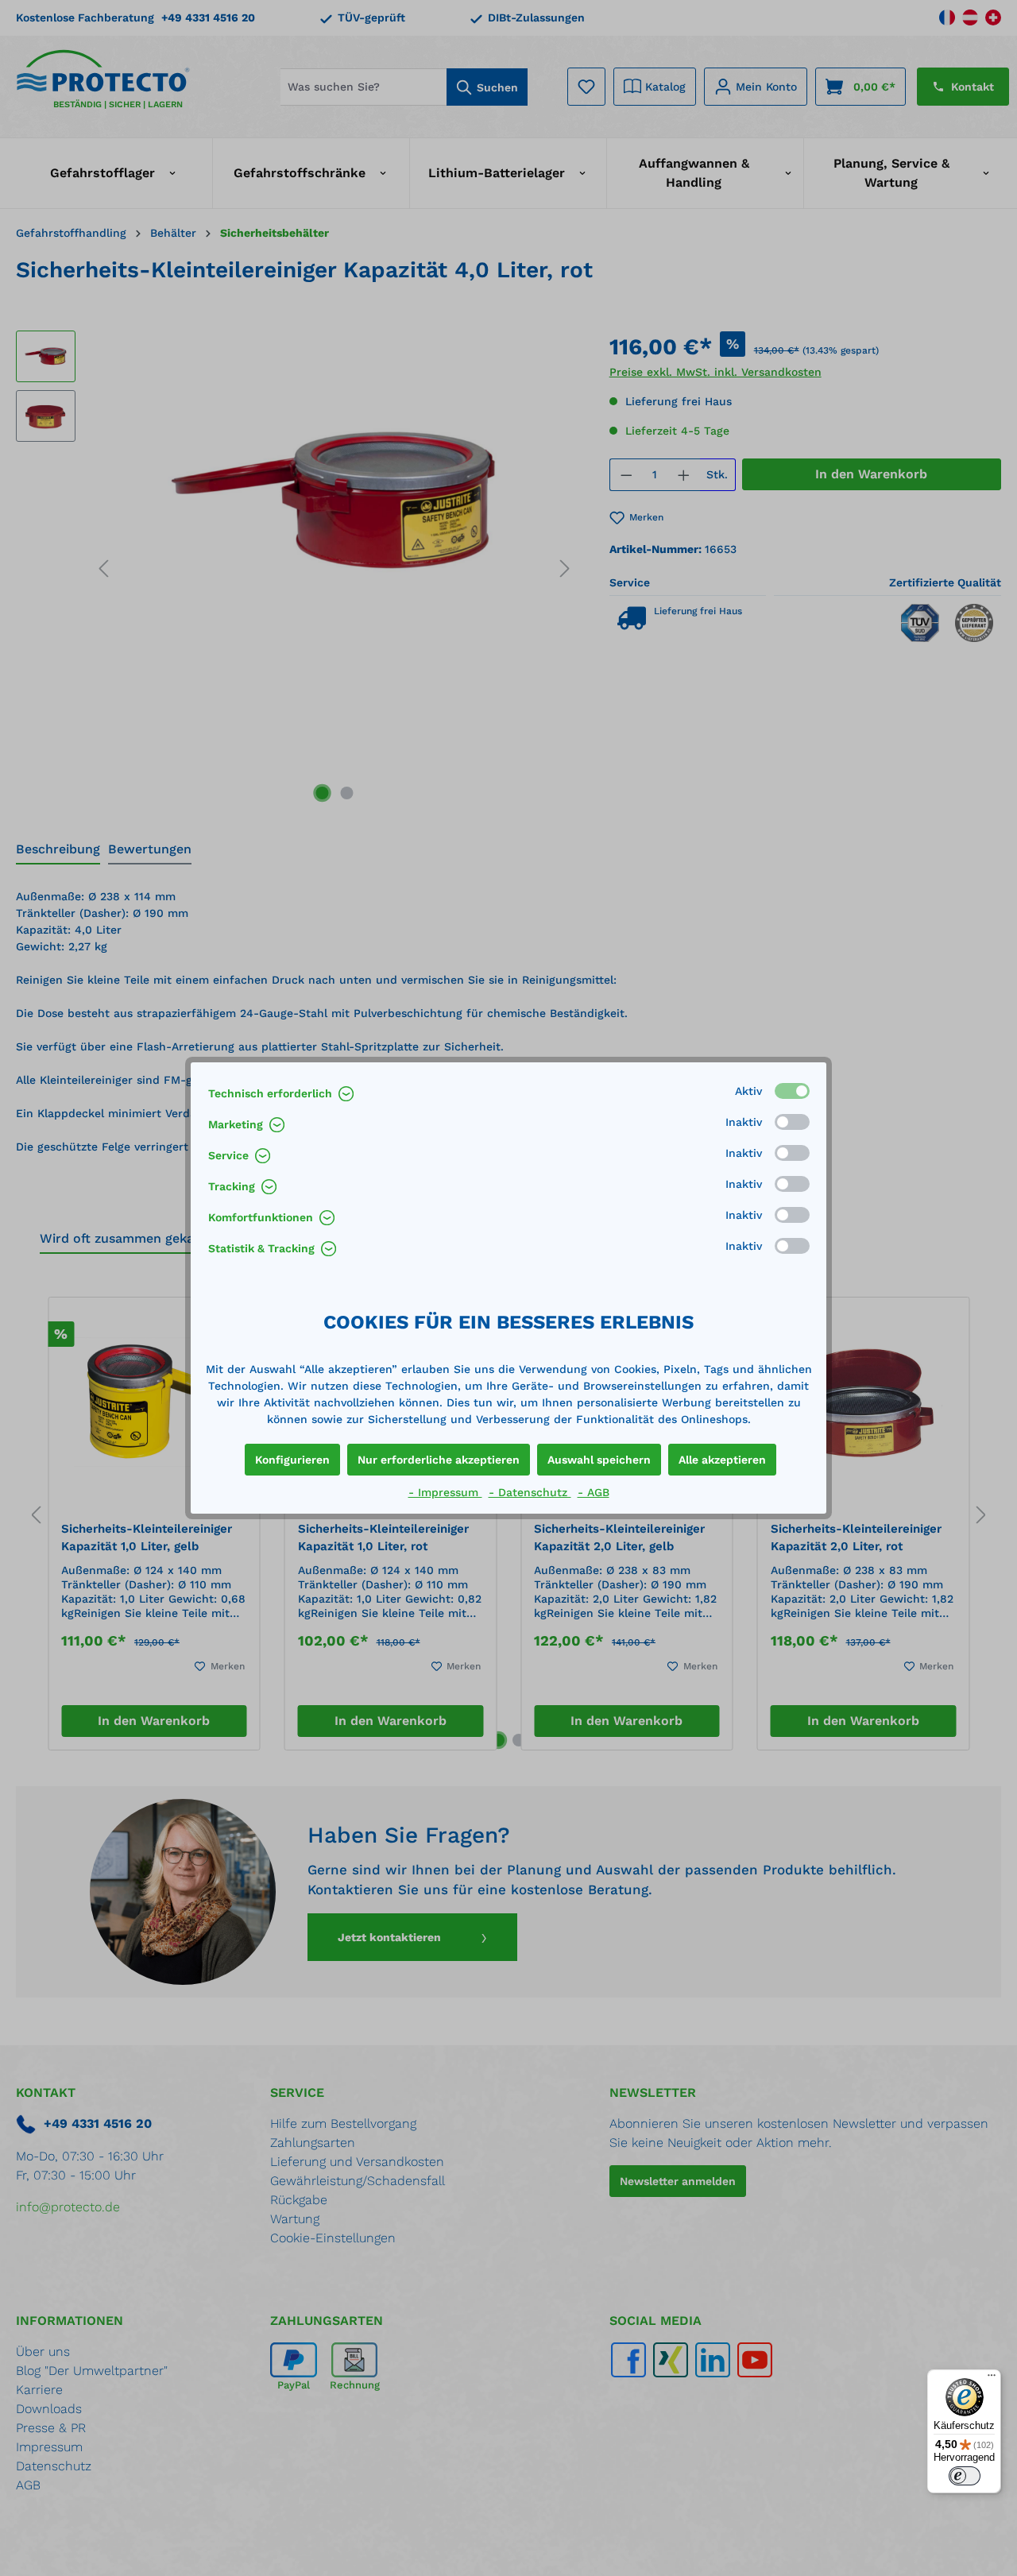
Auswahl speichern (599, 1460)
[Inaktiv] (792, 1122)
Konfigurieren (292, 1460)
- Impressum (445, 1492)
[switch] (965, 2476)
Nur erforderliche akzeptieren (439, 1460)
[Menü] (992, 2379)
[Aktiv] (792, 1091)
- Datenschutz (530, 1492)
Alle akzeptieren (722, 1460)
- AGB (594, 1492)
